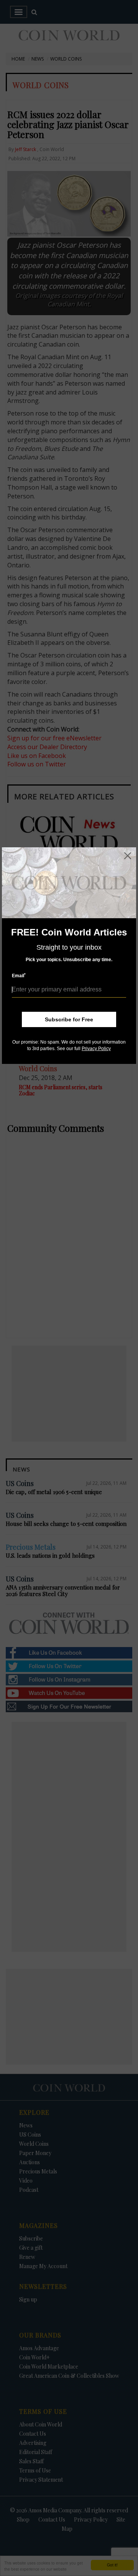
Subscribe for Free (69, 1019)
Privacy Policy (96, 1049)
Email (19, 976)
